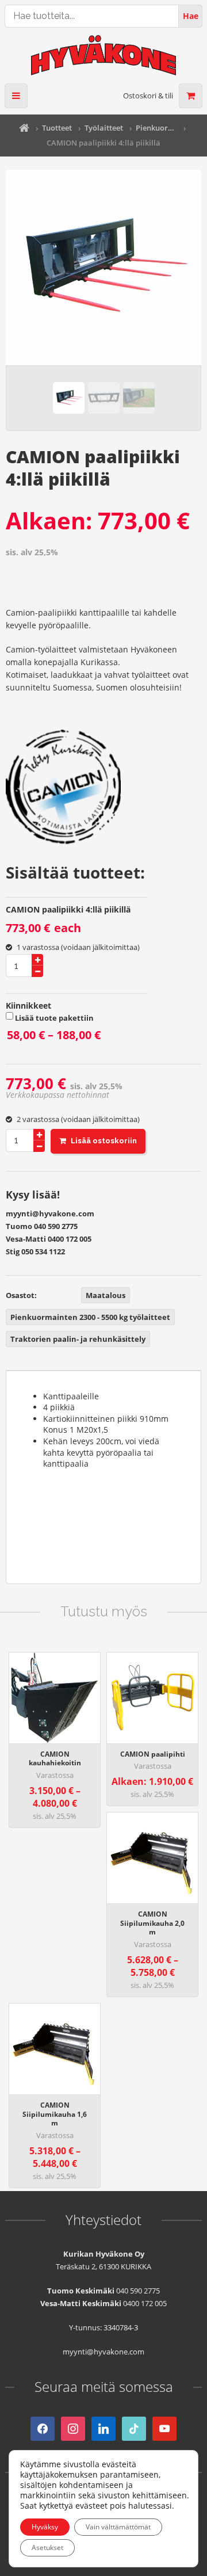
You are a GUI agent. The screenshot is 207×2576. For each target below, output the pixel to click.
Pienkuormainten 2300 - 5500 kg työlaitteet (156, 128)
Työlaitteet (104, 128)
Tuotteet (57, 128)
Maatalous (106, 1295)
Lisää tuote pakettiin (73, 1030)
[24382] (98, 1141)
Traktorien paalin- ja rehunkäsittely (78, 1339)
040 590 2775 (56, 1226)
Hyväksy (45, 2527)
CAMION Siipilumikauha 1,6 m (55, 2114)
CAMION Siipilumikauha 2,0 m (152, 1923)
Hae (191, 16)
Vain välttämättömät (118, 2527)
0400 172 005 (70, 1239)
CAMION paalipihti (153, 1754)
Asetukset (47, 2548)
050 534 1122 (43, 1251)
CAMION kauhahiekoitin (55, 1759)
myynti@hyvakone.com (50, 1213)
